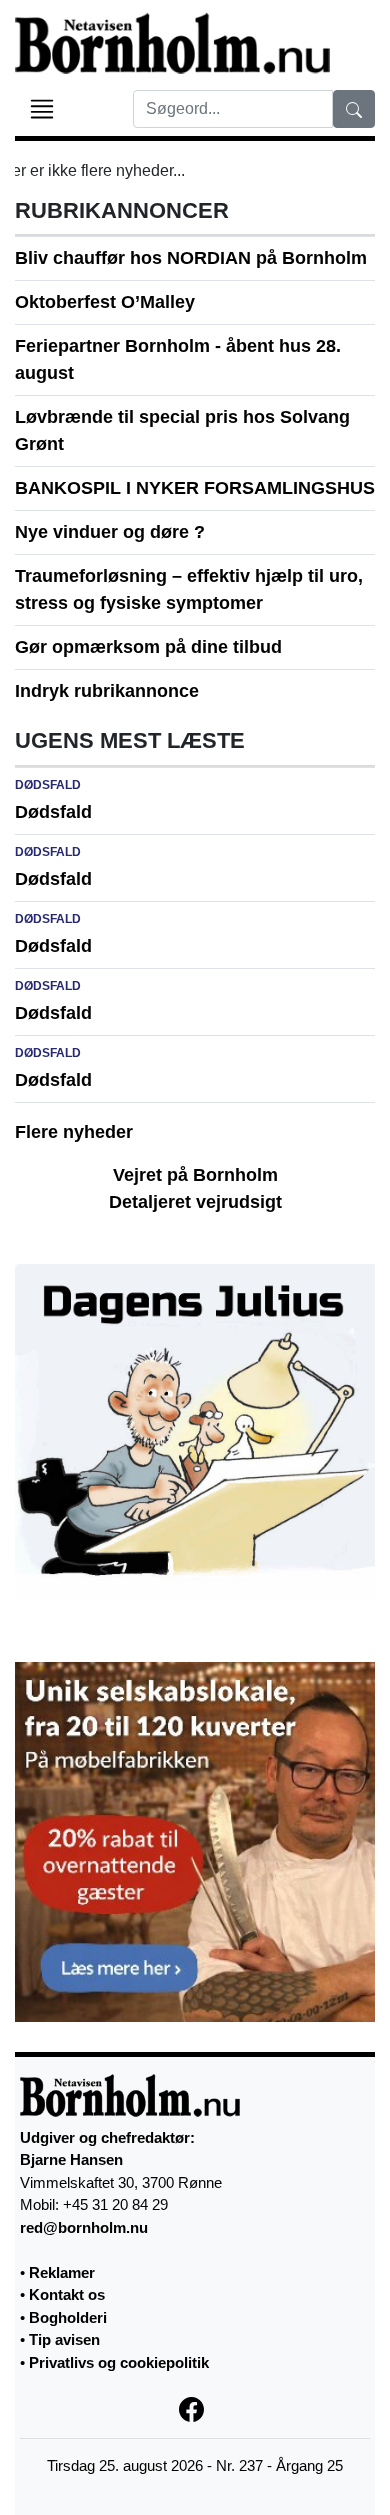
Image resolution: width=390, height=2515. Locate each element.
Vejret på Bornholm (195, 1175)
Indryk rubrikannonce (107, 691)
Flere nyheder (74, 1132)
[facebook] (195, 2407)
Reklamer (62, 2272)
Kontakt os (67, 2294)
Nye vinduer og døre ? (110, 532)
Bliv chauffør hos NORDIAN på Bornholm (191, 258)
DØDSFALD (48, 785)
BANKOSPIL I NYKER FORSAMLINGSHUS (195, 488)
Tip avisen (64, 2339)
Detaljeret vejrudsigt (195, 1202)
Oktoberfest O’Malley (105, 302)
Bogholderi (68, 2317)
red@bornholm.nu (84, 2227)
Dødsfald (53, 812)
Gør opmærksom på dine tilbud (148, 647)
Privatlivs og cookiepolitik (119, 2362)
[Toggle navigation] (42, 109)
